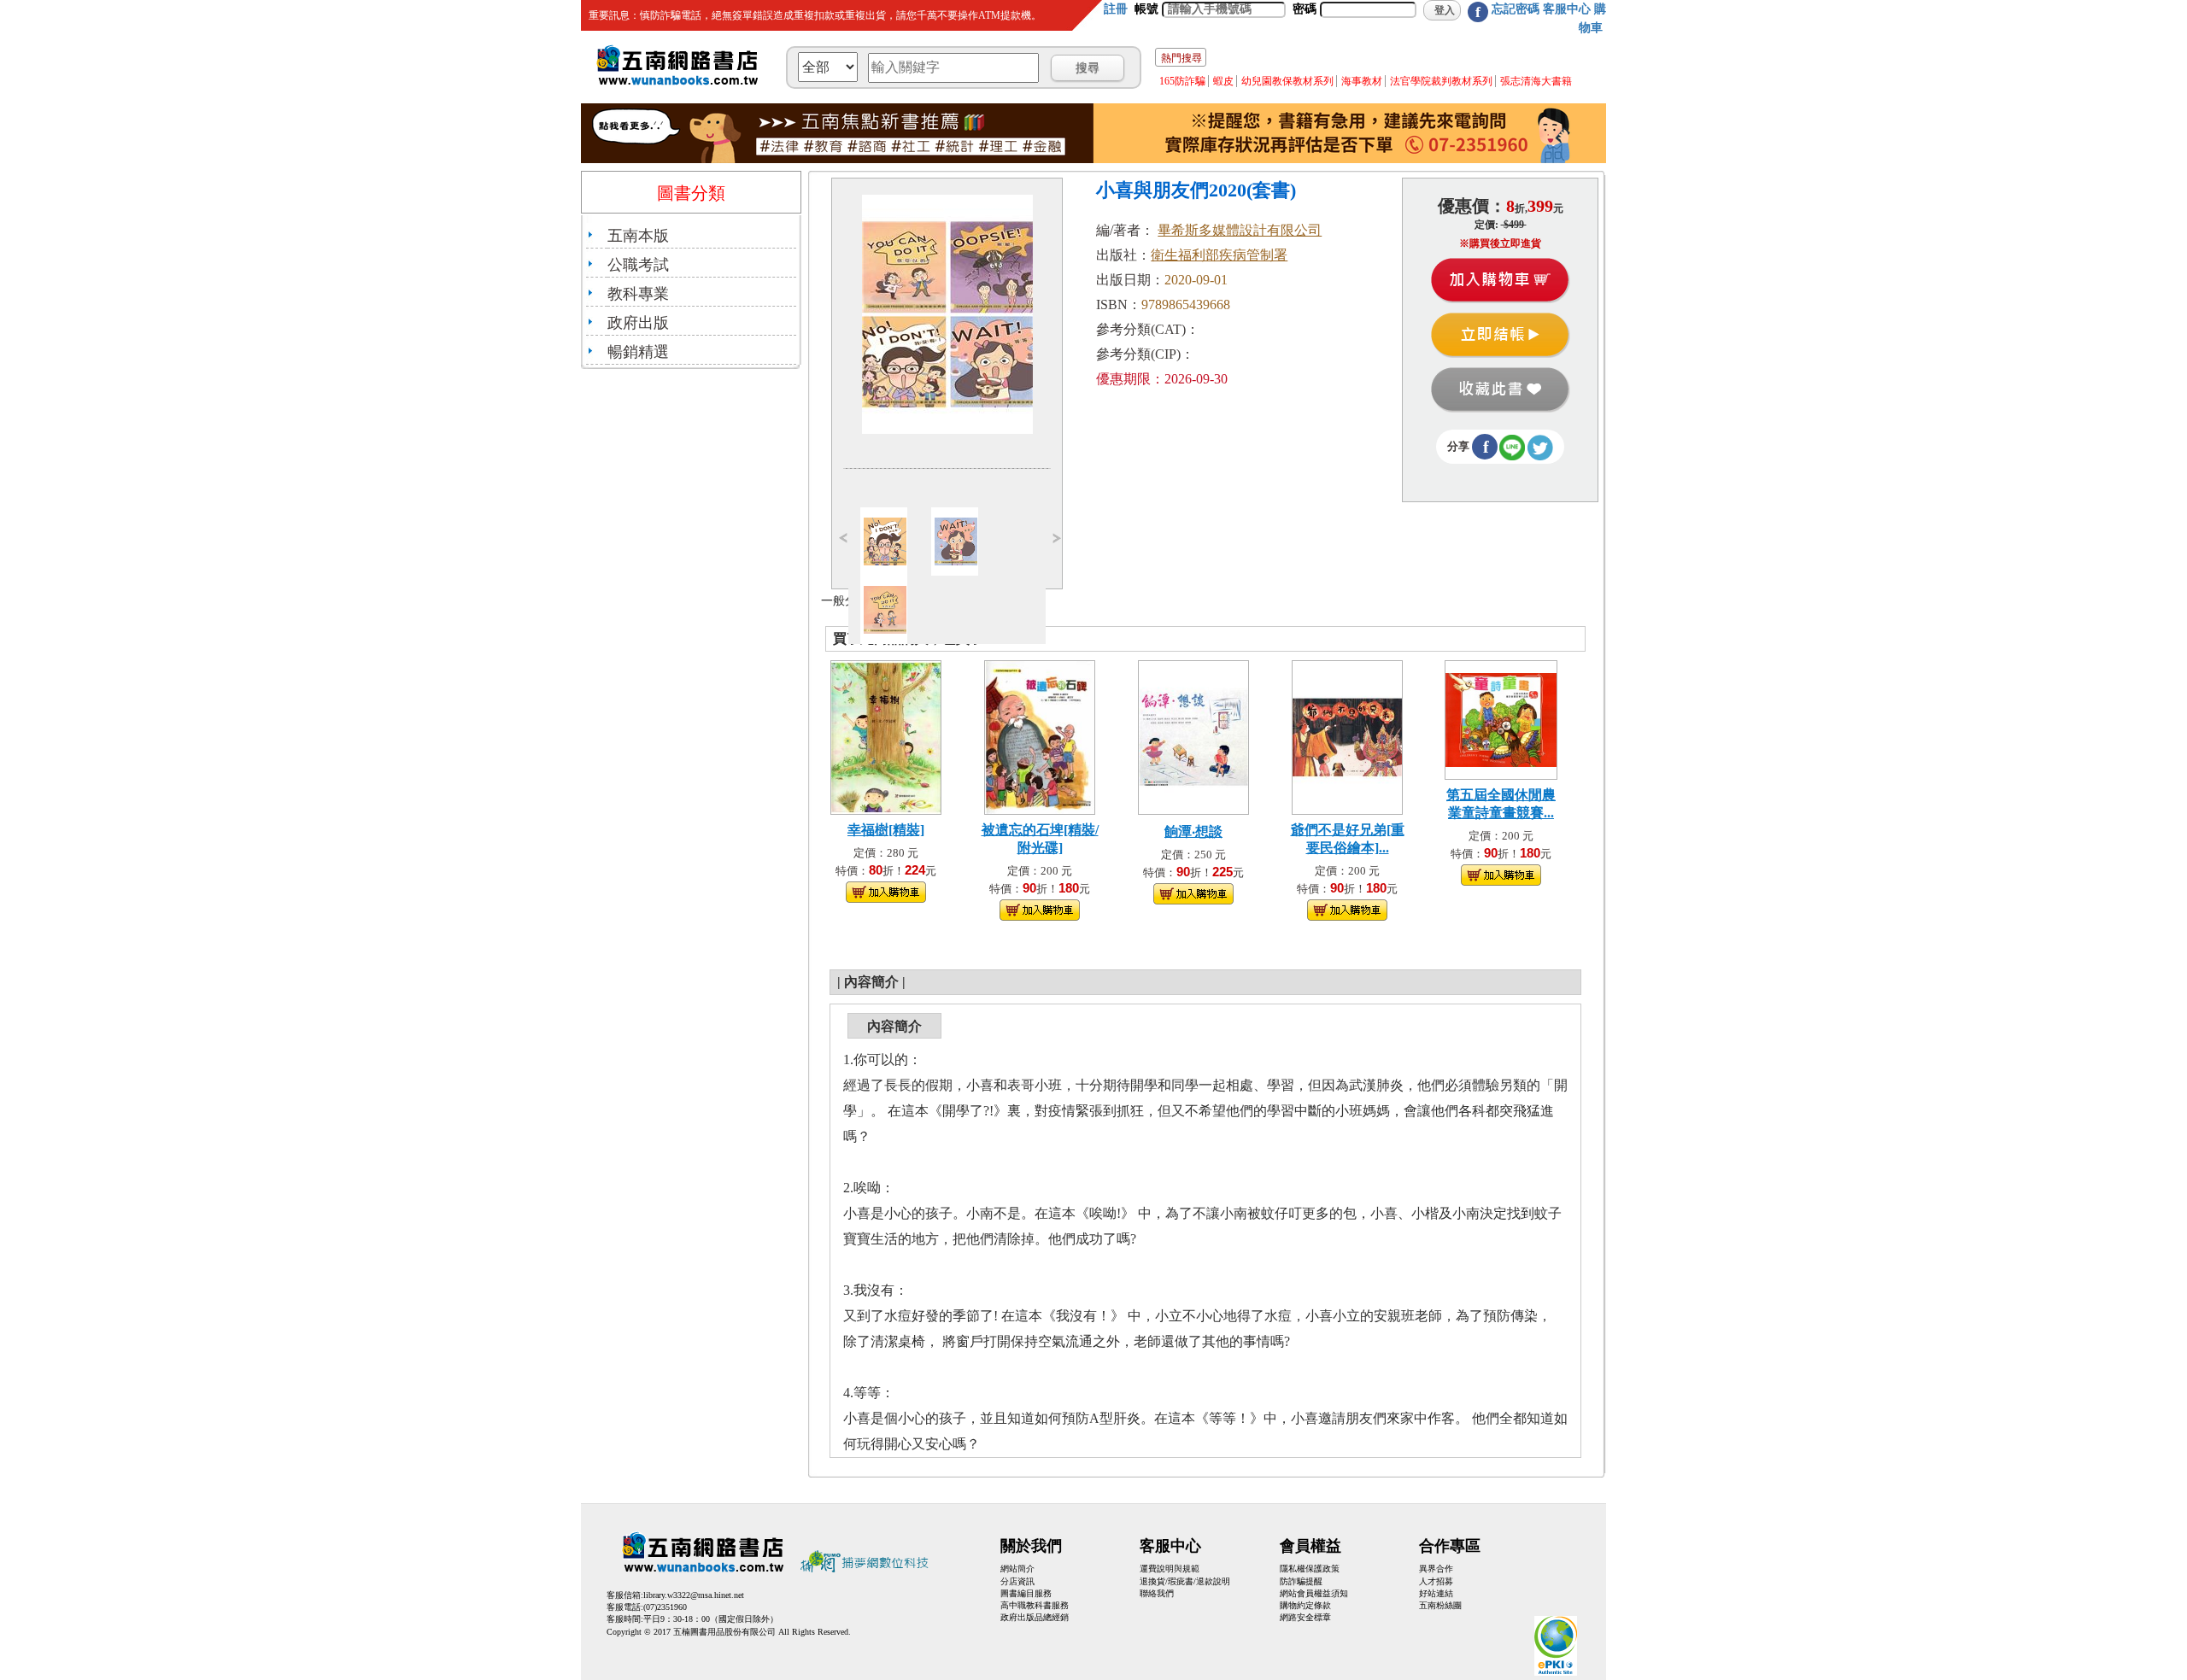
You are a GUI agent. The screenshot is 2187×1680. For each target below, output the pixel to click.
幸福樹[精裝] (886, 830)
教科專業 (638, 294)
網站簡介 (1017, 1569)
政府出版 (638, 323)
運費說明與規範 (1170, 1569)
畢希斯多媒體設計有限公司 (1240, 230)
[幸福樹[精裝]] (886, 736)
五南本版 (638, 236)
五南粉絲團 (1440, 1605)
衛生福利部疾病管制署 (1219, 255)
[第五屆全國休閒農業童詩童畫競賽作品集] (1501, 719)
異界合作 (1436, 1569)
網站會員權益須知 (1314, 1593)
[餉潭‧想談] (1193, 736)
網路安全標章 (1305, 1617)
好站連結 (1436, 1593)
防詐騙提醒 (1301, 1581)
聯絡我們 (1157, 1593)
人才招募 (1436, 1581)
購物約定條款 (1305, 1605)
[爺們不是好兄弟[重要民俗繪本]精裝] (1347, 736)
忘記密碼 (1516, 9)
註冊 (1116, 9)
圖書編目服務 (1026, 1593)
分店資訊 (1017, 1581)
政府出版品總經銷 (1035, 1617)
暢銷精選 (638, 352)
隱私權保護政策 (1310, 1569)
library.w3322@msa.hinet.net (694, 1595)
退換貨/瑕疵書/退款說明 (1185, 1581)
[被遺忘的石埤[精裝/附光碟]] (1040, 736)
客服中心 (1567, 9)
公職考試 (638, 265)
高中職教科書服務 (1035, 1605)
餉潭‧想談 (1193, 831)
